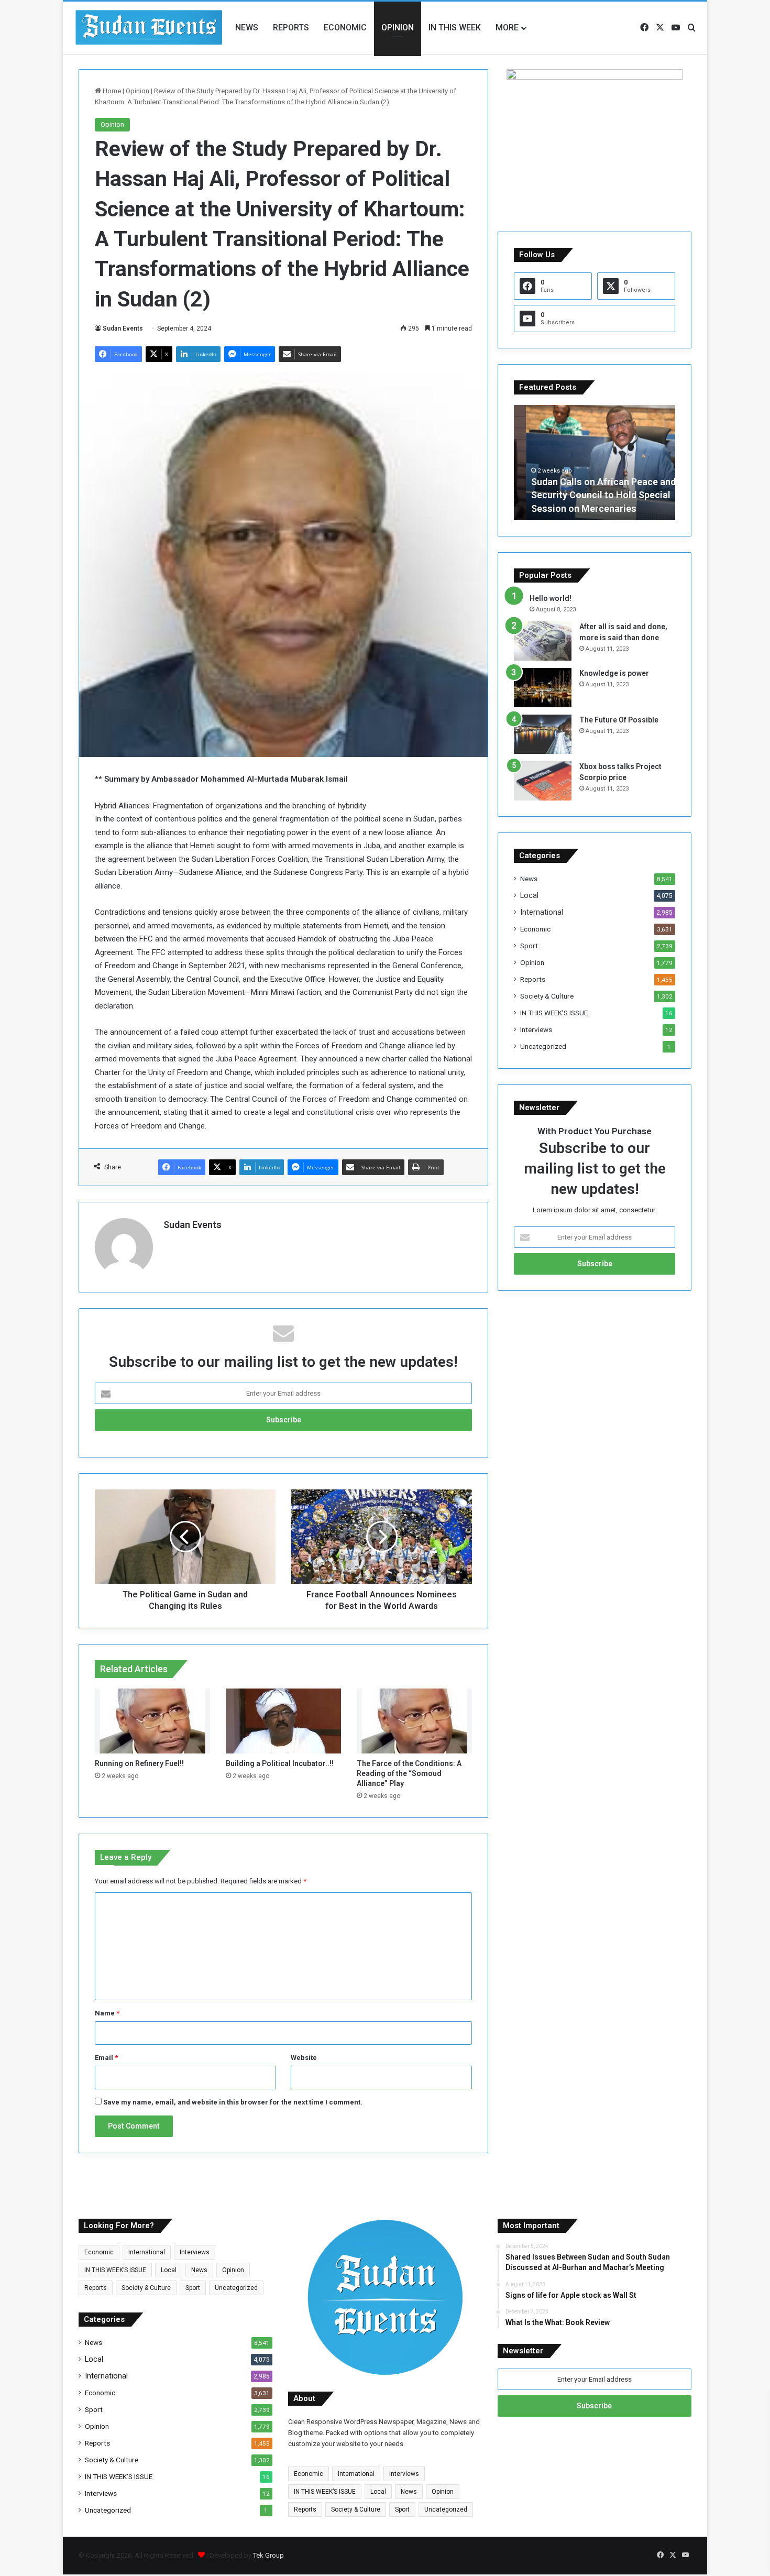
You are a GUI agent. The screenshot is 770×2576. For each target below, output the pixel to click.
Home (111, 91)
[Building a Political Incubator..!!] (283, 1721)
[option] (595, 463)
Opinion (398, 28)
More (507, 28)
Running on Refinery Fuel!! (139, 1763)
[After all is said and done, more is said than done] (543, 641)
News (247, 28)
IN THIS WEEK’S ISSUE (554, 1013)
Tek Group (268, 2555)
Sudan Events (123, 328)
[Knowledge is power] (543, 688)
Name (107, 2013)
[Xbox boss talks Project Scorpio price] (543, 781)
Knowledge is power (614, 673)
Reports (291, 28)
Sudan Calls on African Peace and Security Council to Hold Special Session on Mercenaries (591, 495)
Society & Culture (547, 996)
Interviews (536, 1029)
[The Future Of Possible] (543, 734)
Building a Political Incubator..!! (280, 1763)
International (542, 912)
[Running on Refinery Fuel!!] (152, 1721)
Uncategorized (543, 1046)
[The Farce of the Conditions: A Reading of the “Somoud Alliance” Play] (414, 1721)
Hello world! (551, 598)
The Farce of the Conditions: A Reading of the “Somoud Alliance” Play (409, 1773)
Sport (529, 946)
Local (529, 895)
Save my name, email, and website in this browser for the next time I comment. (233, 2102)
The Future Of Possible (619, 720)
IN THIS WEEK (455, 28)
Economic (345, 28)
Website (304, 2058)
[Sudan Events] (149, 28)
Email (106, 2058)
